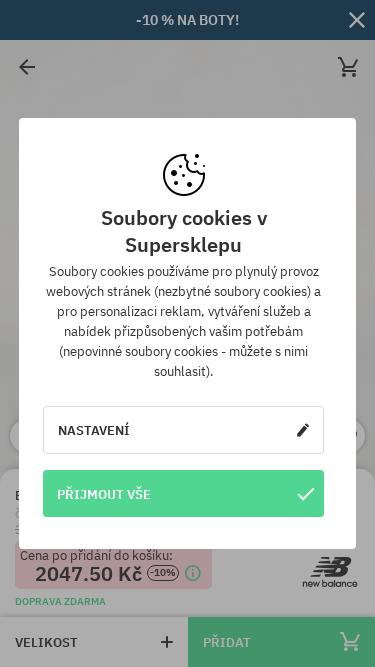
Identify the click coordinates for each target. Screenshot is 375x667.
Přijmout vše (104, 494)
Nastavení (94, 430)
